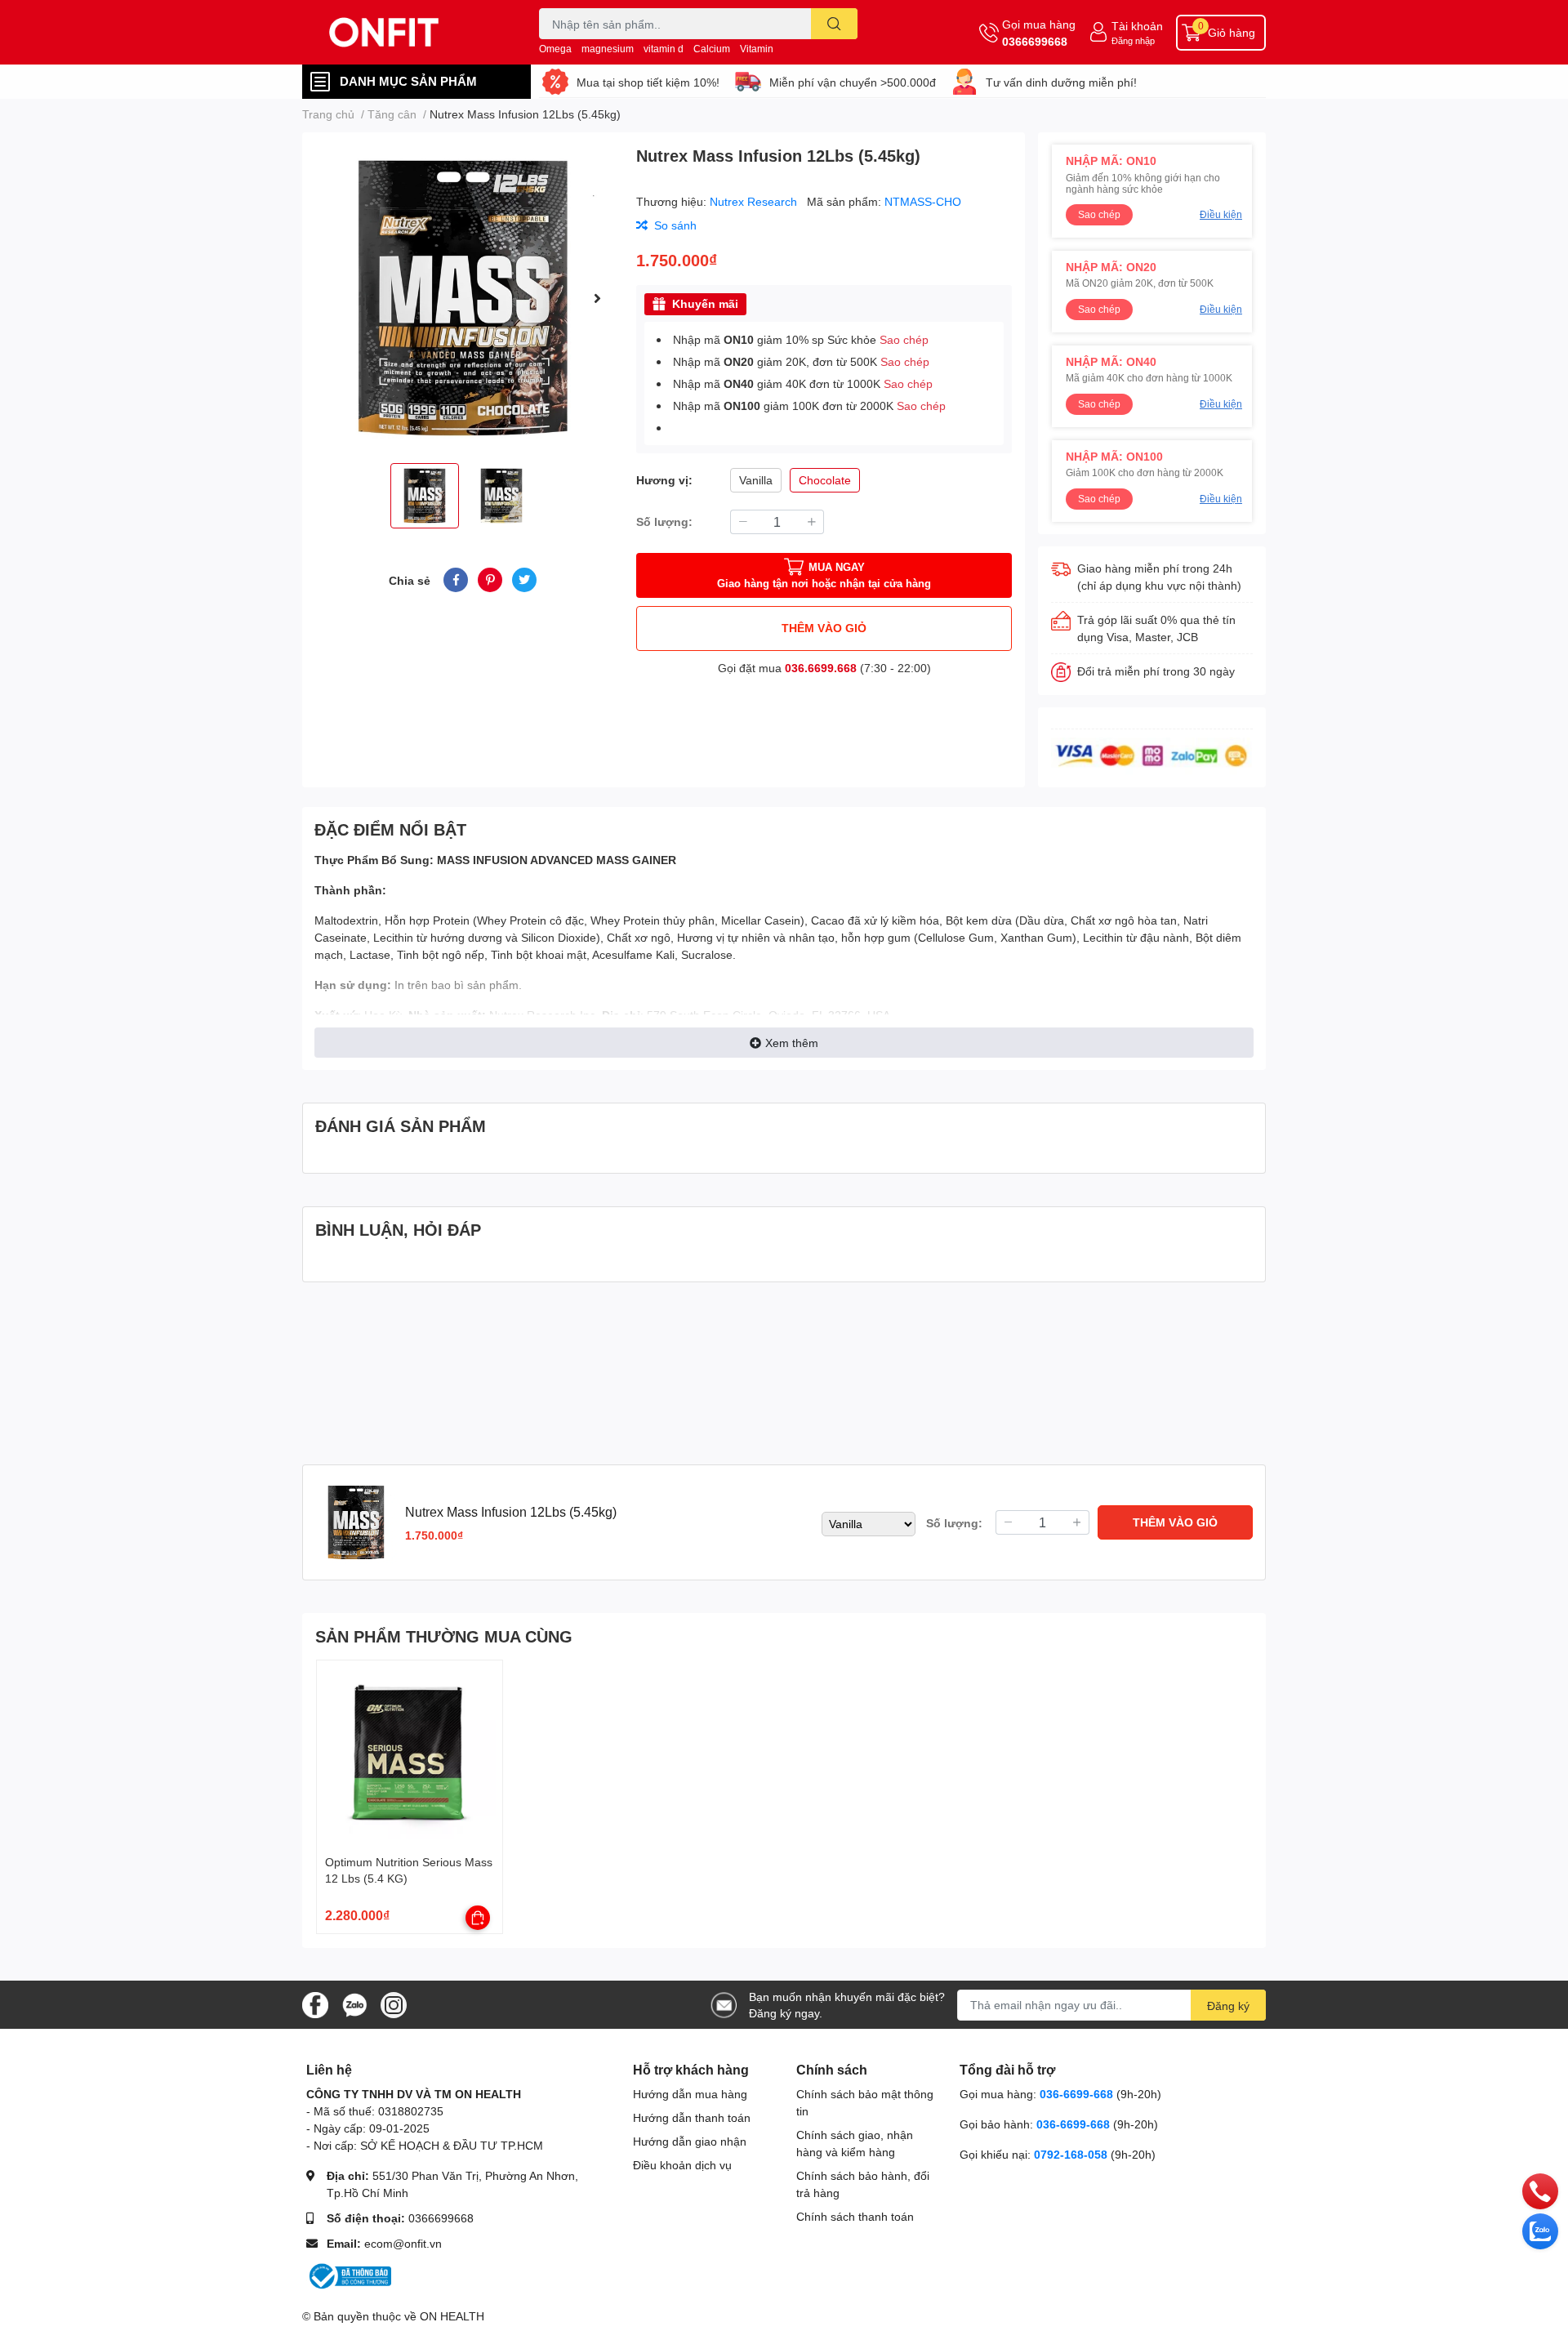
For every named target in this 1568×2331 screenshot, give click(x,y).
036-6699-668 (1076, 2094)
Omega (555, 49)
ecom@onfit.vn (403, 2243)
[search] (834, 24)
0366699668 (1035, 41)
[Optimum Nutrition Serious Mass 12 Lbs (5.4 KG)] (410, 1753)
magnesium (608, 49)
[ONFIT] (403, 32)
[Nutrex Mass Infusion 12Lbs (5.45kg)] (463, 298)
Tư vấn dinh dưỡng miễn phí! (1061, 82)
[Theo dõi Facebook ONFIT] (315, 2003)
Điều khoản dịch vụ (682, 2165)
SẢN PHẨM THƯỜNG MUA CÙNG (444, 1636)
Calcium (712, 49)
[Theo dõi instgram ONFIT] (394, 2003)
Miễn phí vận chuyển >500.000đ (853, 82)
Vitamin (757, 49)
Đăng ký (1228, 2006)
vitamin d (664, 49)
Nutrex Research (755, 201)
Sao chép (904, 339)
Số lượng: (664, 521)
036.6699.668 (821, 668)
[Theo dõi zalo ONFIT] (354, 2003)
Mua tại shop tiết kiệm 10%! (648, 82)
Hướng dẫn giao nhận (690, 2141)
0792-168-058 (1072, 2154)
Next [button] (597, 298)
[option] (463, 298)
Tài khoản (1137, 26)
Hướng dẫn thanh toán (692, 2117)
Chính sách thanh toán (855, 2216)
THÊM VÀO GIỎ (824, 628)
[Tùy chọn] (478, 1918)
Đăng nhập (1133, 40)
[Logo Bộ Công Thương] (349, 2275)
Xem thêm (792, 1043)
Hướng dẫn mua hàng (690, 2094)
